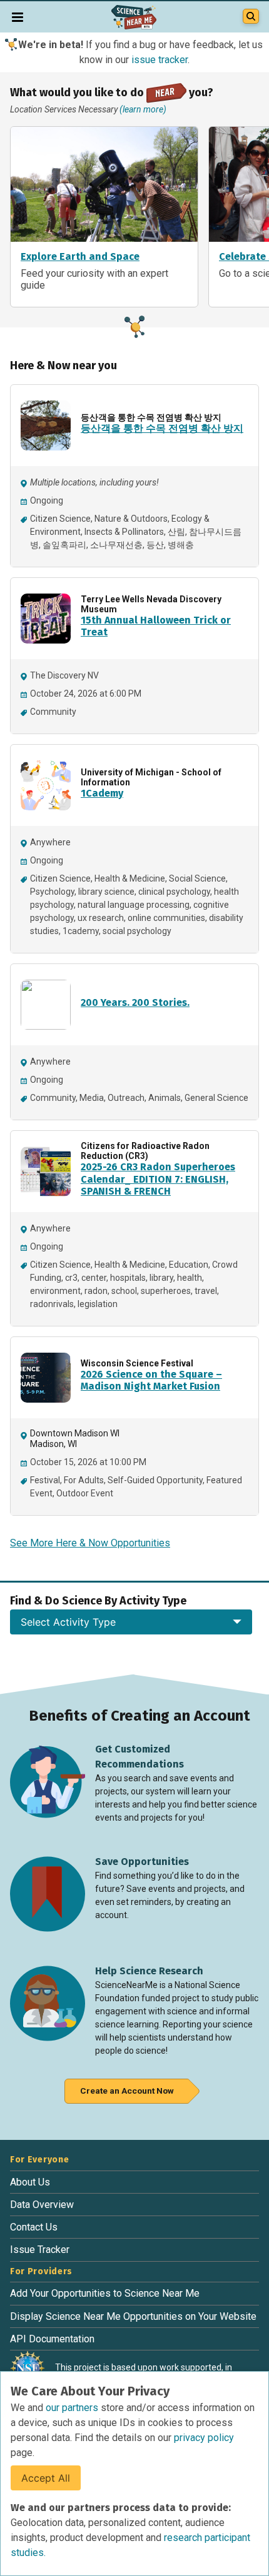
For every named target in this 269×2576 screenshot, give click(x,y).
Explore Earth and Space (80, 257)
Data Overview (42, 2205)
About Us (30, 2182)
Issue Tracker (40, 2250)
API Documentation (52, 2339)
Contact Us (34, 2227)
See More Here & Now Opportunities (90, 1543)
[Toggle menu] (18, 17)
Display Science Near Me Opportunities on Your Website (133, 2316)
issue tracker (160, 60)
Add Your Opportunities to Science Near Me (105, 2293)
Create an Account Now (127, 2091)
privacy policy (204, 2438)
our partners (73, 2408)
